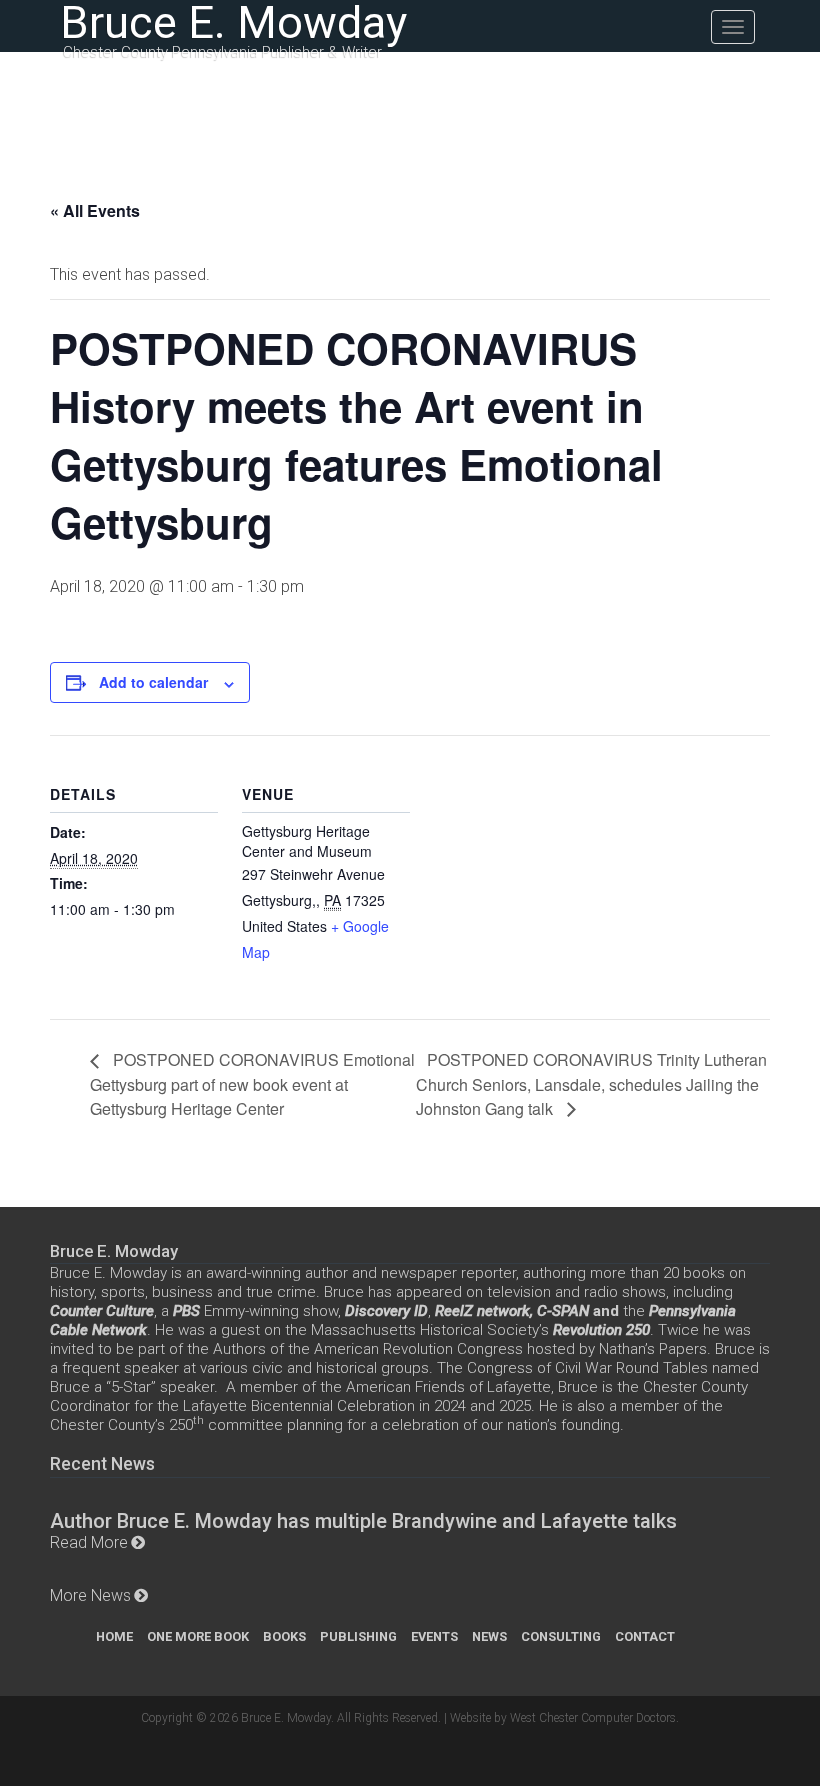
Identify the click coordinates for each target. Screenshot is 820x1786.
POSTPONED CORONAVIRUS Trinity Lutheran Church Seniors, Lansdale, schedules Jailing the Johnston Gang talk (591, 1083)
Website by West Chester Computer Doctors (563, 1718)
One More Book (198, 1636)
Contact (645, 1636)
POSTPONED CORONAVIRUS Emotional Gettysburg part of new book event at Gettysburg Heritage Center (252, 1083)
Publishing (358, 1636)
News (489, 1636)
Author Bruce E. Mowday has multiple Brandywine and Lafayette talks (363, 1521)
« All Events (95, 210)
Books (284, 1636)
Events (434, 1636)
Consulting (561, 1636)
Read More (89, 1542)
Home (114, 1636)
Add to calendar (153, 682)
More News (90, 1595)
